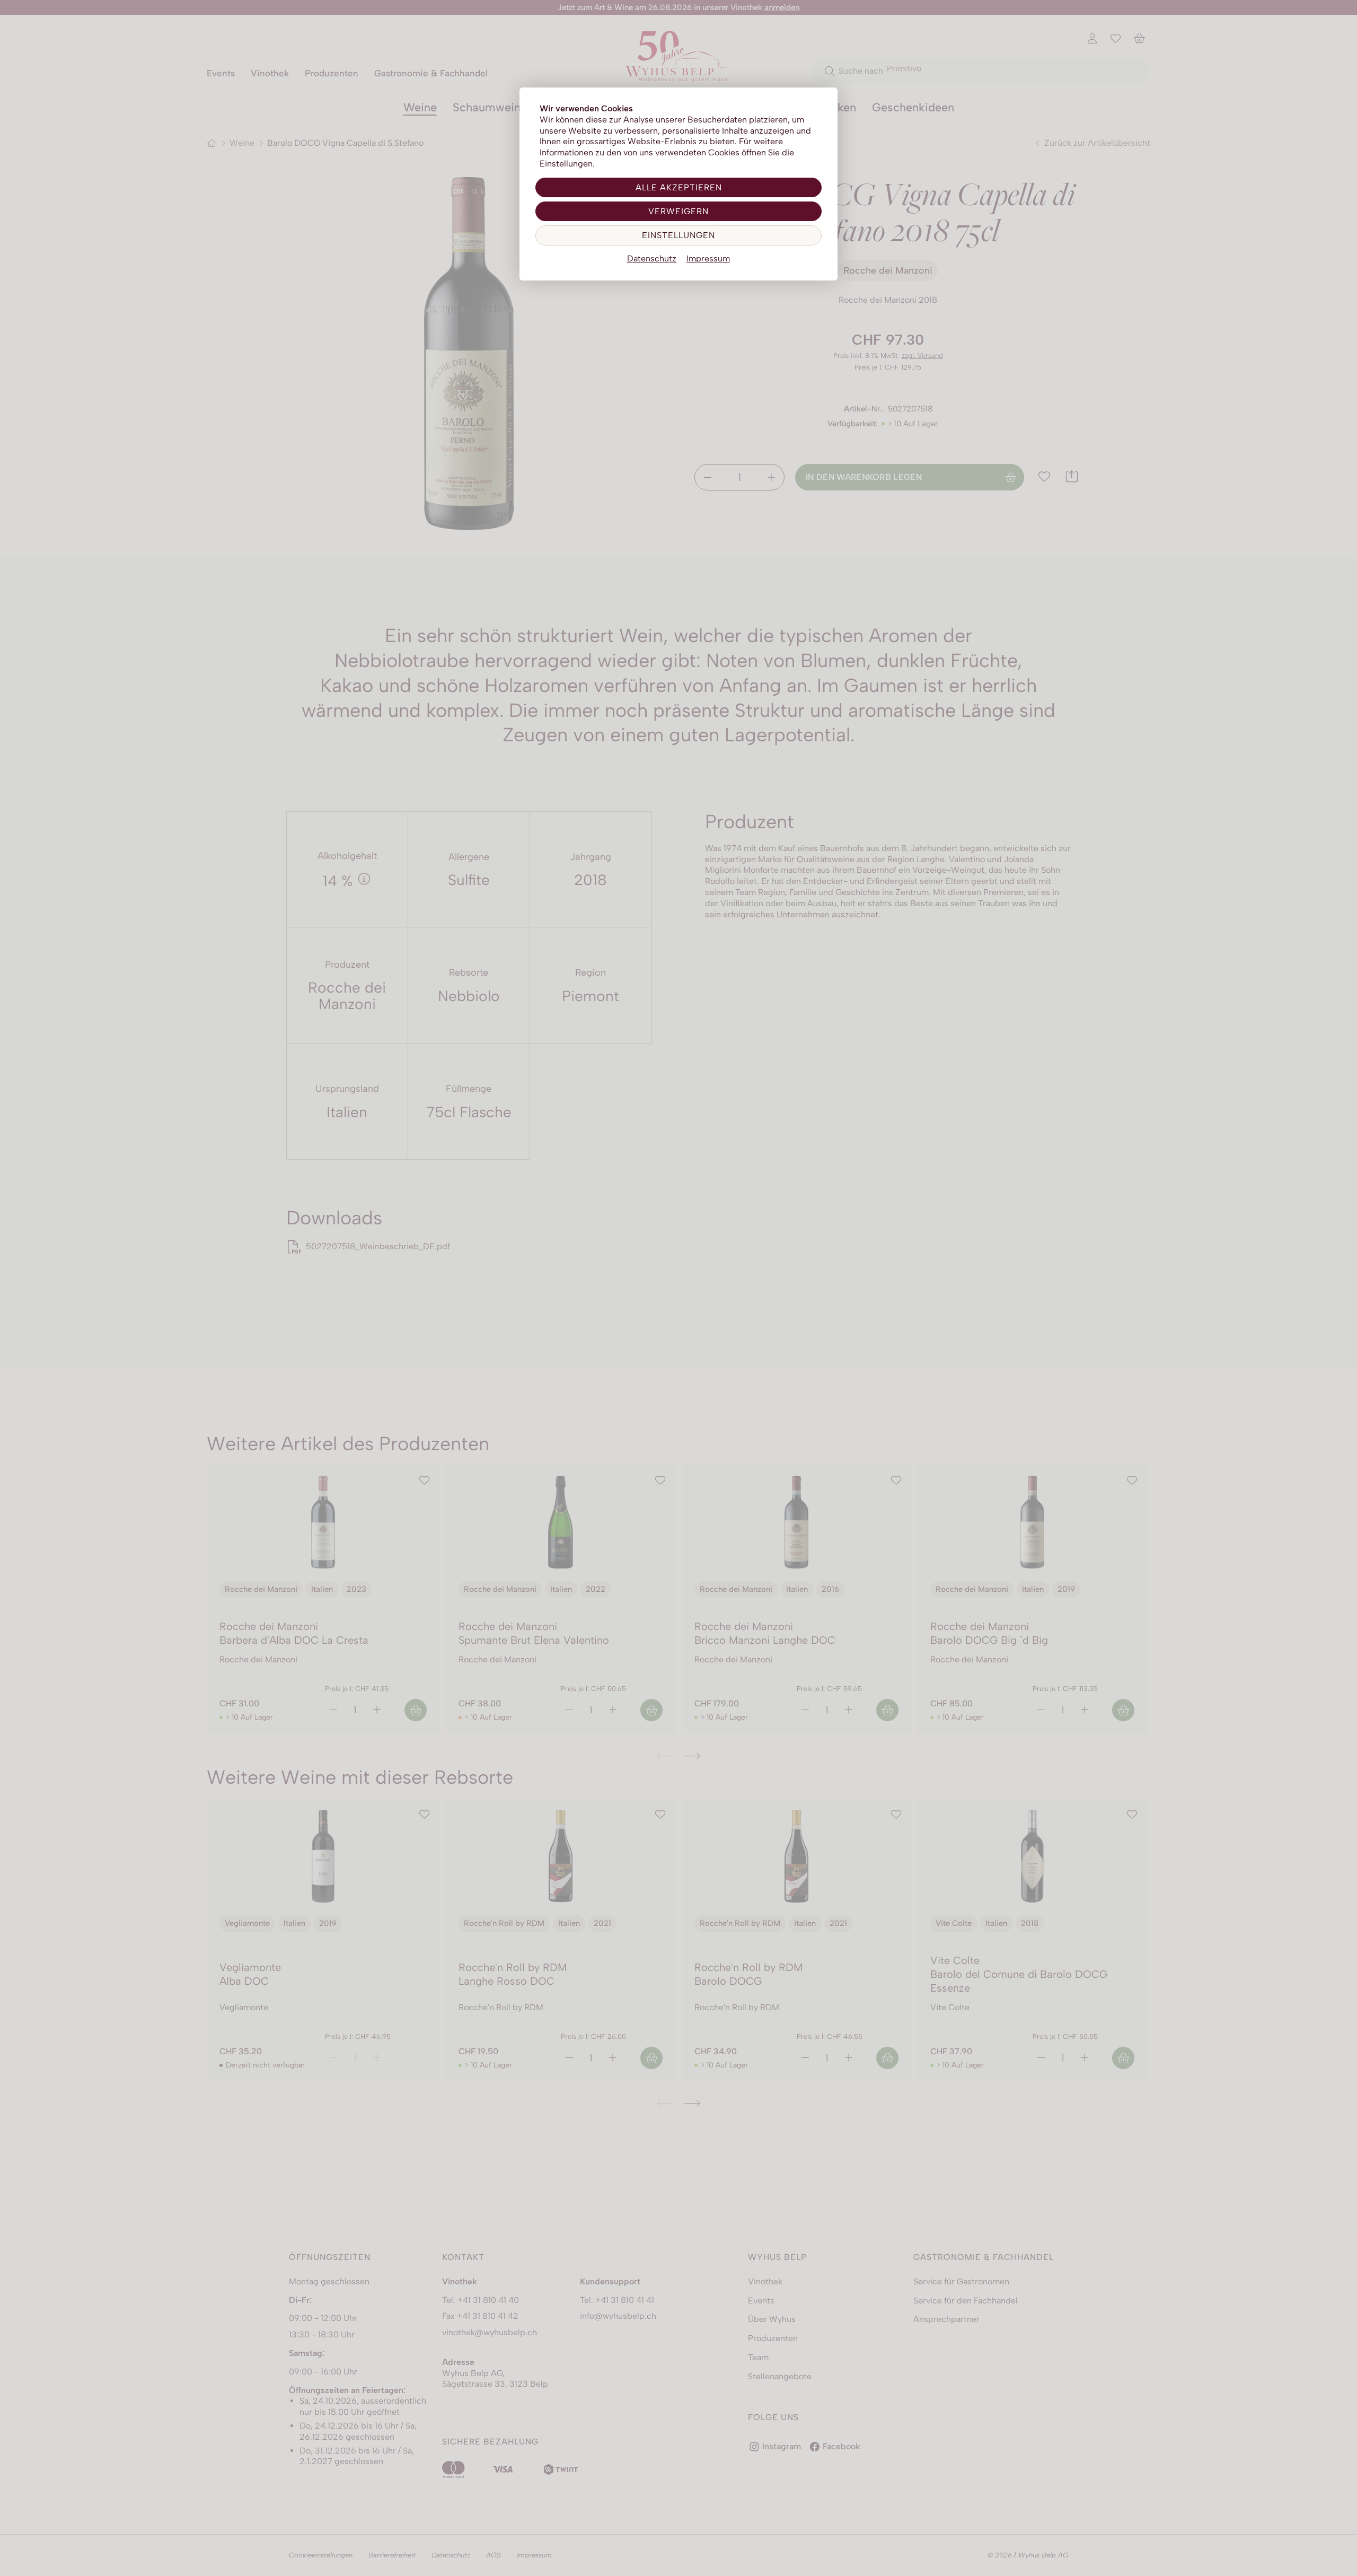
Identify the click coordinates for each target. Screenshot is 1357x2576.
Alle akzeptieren (679, 187)
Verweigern (678, 211)
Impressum (708, 259)
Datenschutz (652, 259)
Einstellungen (678, 235)
